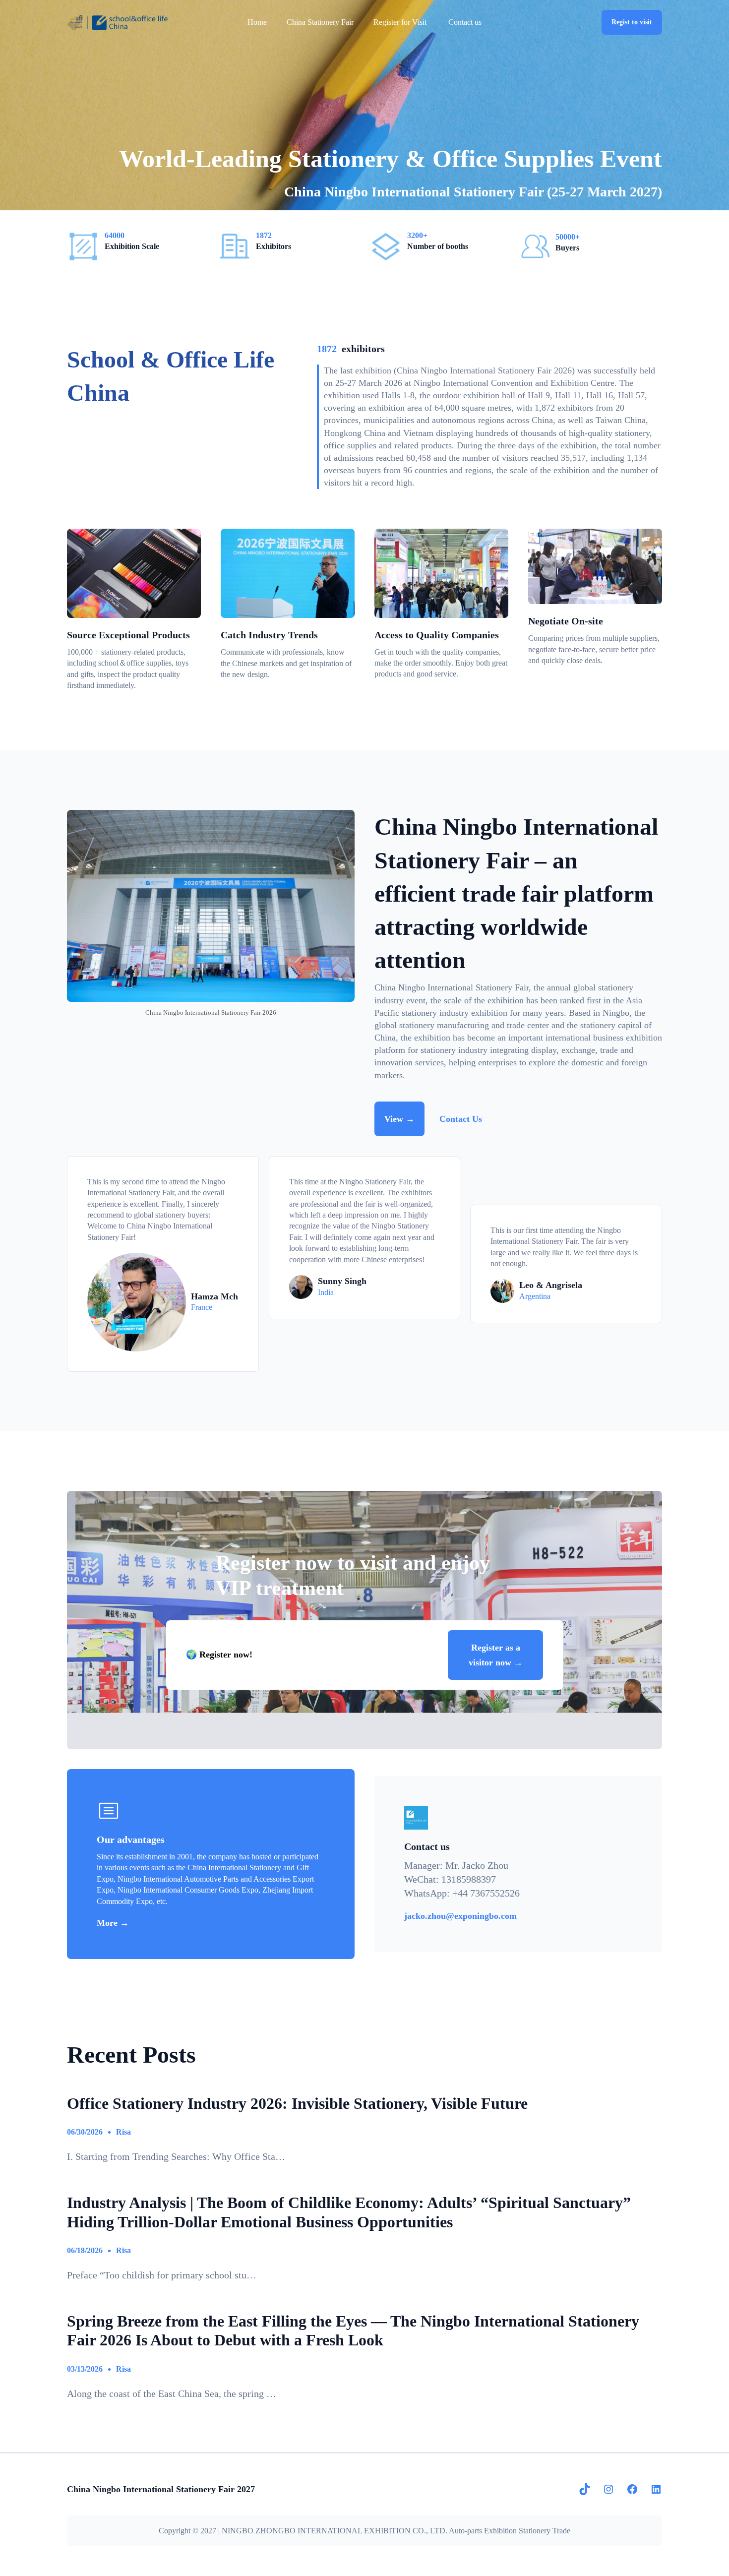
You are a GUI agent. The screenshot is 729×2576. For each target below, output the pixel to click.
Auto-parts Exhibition (483, 2531)
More (108, 1923)
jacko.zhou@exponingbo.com (460, 1916)
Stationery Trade (545, 2531)
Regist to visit (632, 22)
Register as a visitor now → (496, 1655)
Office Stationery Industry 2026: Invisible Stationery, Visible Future (297, 2103)
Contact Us (461, 1119)
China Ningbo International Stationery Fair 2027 (161, 2489)
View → (399, 1119)
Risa (123, 2132)
